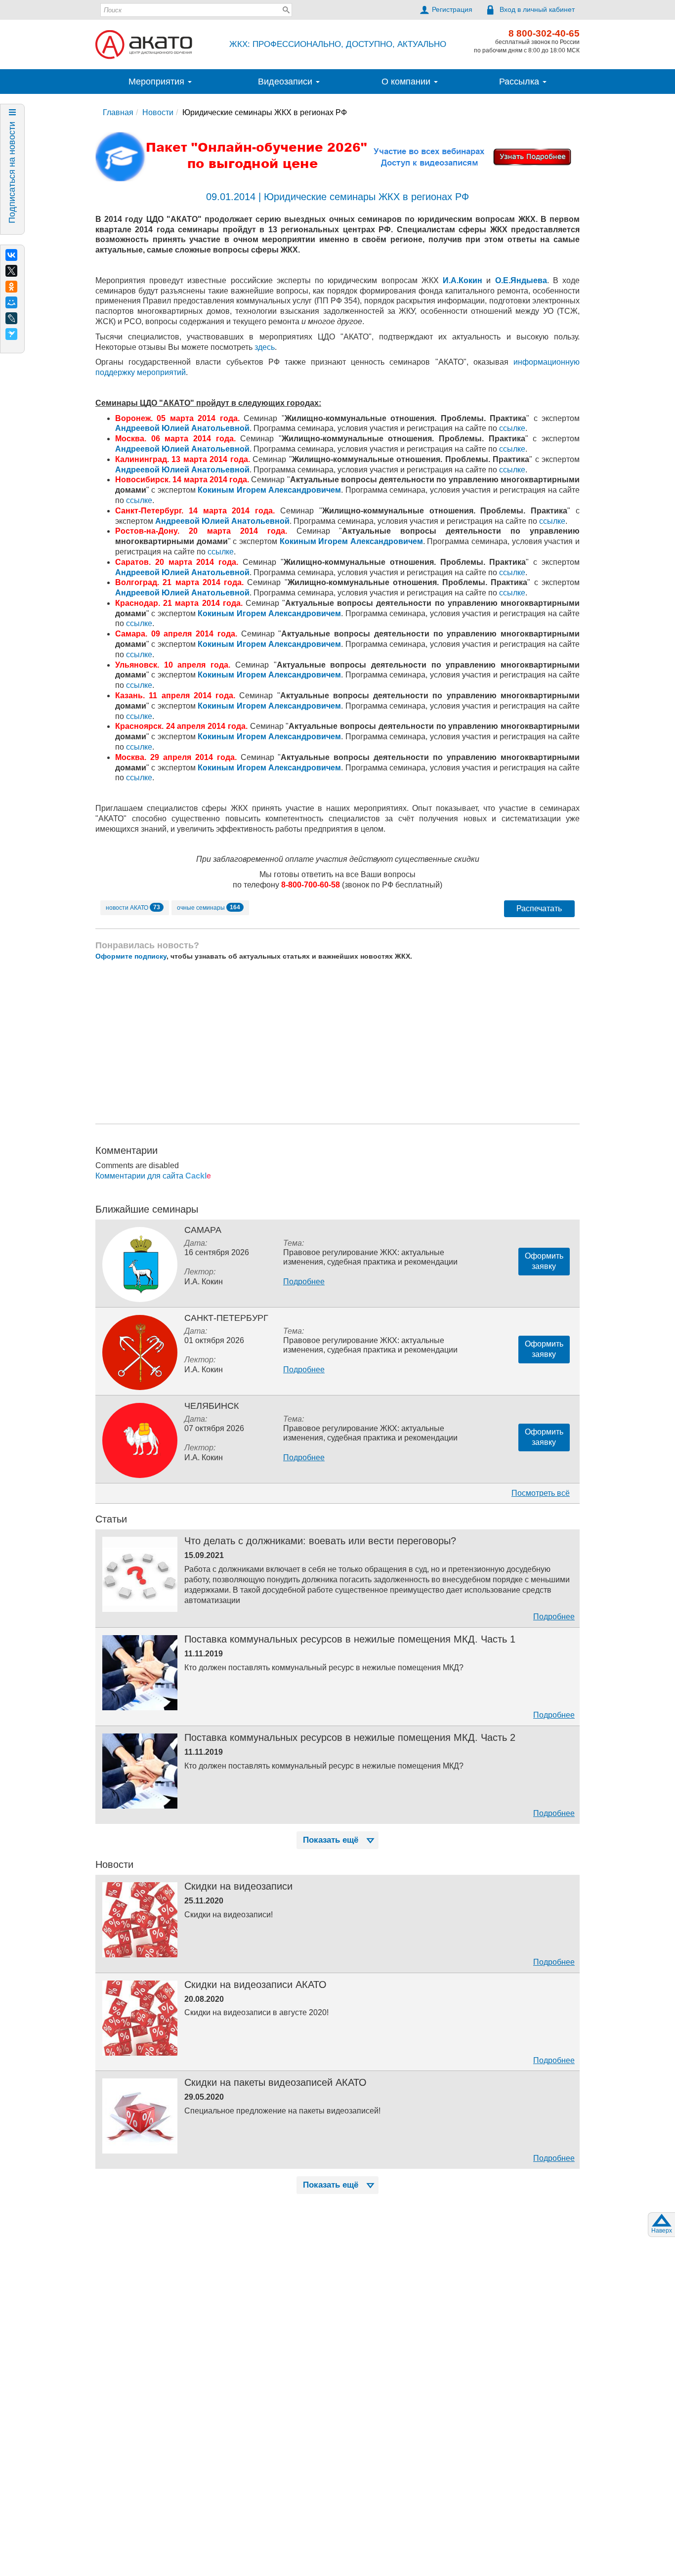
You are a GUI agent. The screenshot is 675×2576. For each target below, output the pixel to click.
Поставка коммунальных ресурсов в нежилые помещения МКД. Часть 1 (350, 1639)
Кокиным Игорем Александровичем (269, 490)
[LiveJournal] (11, 318)
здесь (265, 347)
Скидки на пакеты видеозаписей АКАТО (275, 2082)
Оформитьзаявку (544, 1261)
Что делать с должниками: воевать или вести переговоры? (320, 1541)
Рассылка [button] (520, 82)
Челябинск (211, 1406)
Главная (118, 112)
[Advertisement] (337, 1042)
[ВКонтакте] (11, 255)
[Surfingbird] (11, 334)
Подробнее (304, 1282)
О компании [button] (407, 82)
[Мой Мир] (11, 302)
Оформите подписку (131, 956)
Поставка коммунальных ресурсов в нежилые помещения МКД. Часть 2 (350, 1737)
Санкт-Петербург (226, 1318)
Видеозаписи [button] (286, 82)
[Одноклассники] (11, 287)
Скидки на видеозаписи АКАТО (255, 1985)
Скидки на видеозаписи (238, 1886)
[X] (11, 271)
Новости (158, 112)
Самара (203, 1230)
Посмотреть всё (541, 1493)
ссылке (512, 428)
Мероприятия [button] (158, 82)
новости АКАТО (133, 907)
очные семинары (209, 907)
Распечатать (539, 908)
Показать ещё (331, 1840)
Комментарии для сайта (153, 1176)
